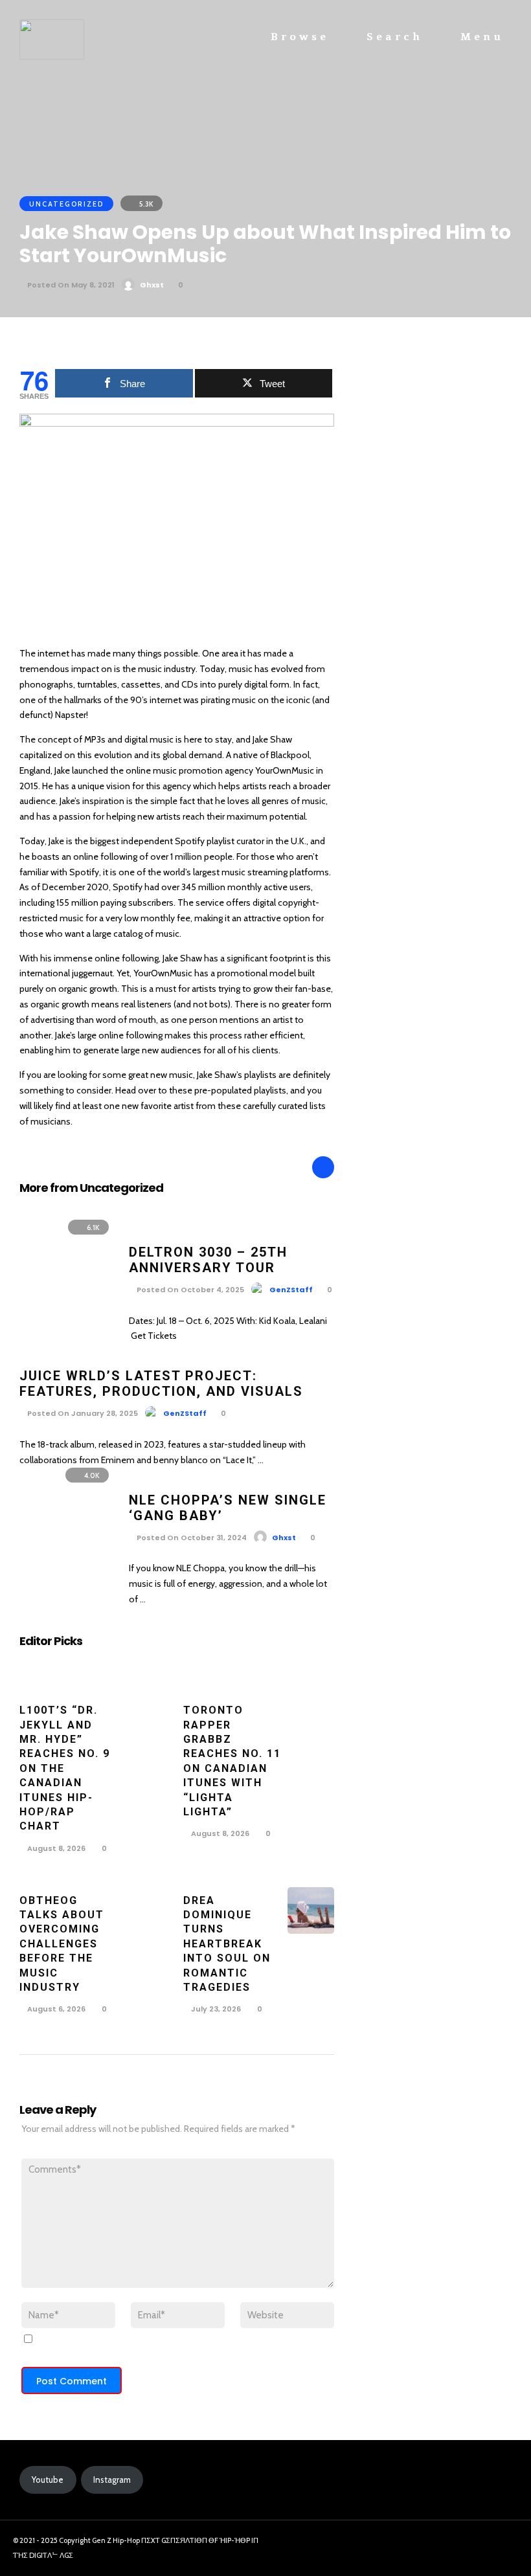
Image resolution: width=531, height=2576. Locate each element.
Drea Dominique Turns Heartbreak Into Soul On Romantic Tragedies (227, 1944)
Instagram (112, 2480)
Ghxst (152, 285)
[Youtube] (497, 2544)
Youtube (48, 2480)
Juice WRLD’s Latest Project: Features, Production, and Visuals (161, 1383)
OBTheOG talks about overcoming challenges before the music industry (62, 1944)
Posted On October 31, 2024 (191, 1538)
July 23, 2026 (215, 2009)
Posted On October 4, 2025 (189, 1290)
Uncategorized (66, 204)
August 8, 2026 (55, 1848)
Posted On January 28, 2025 (82, 1413)
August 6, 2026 (55, 2009)
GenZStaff (291, 1290)
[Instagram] (473, 2544)
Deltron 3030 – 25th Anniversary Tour (208, 1260)
